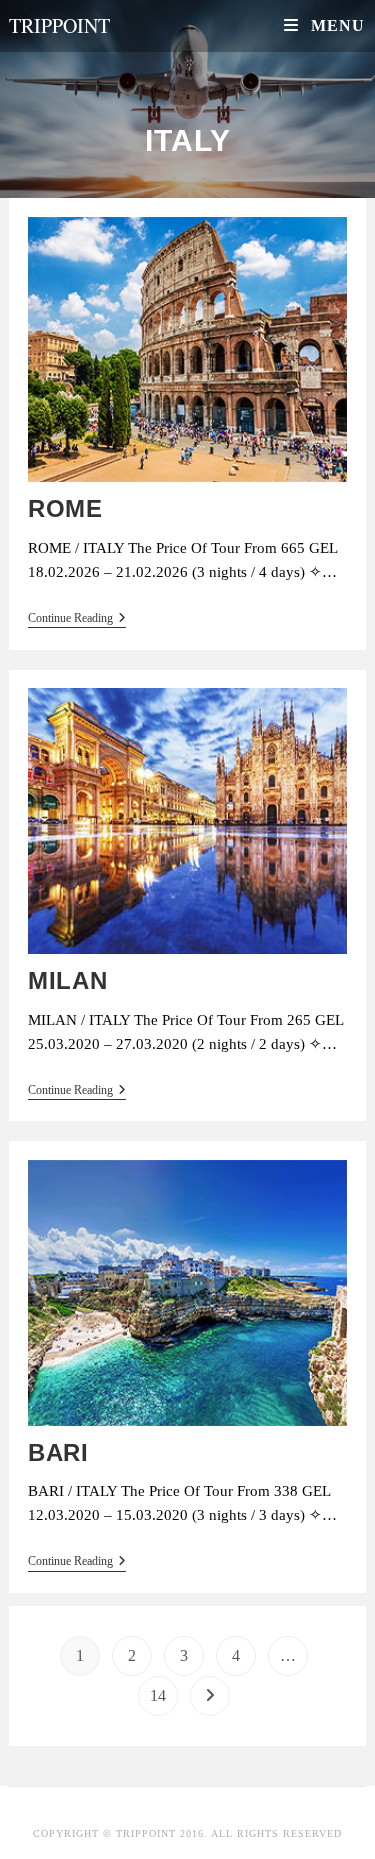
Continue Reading (77, 618)
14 (158, 1695)
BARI (58, 1452)
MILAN (67, 980)
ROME (65, 508)
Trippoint (59, 25)
